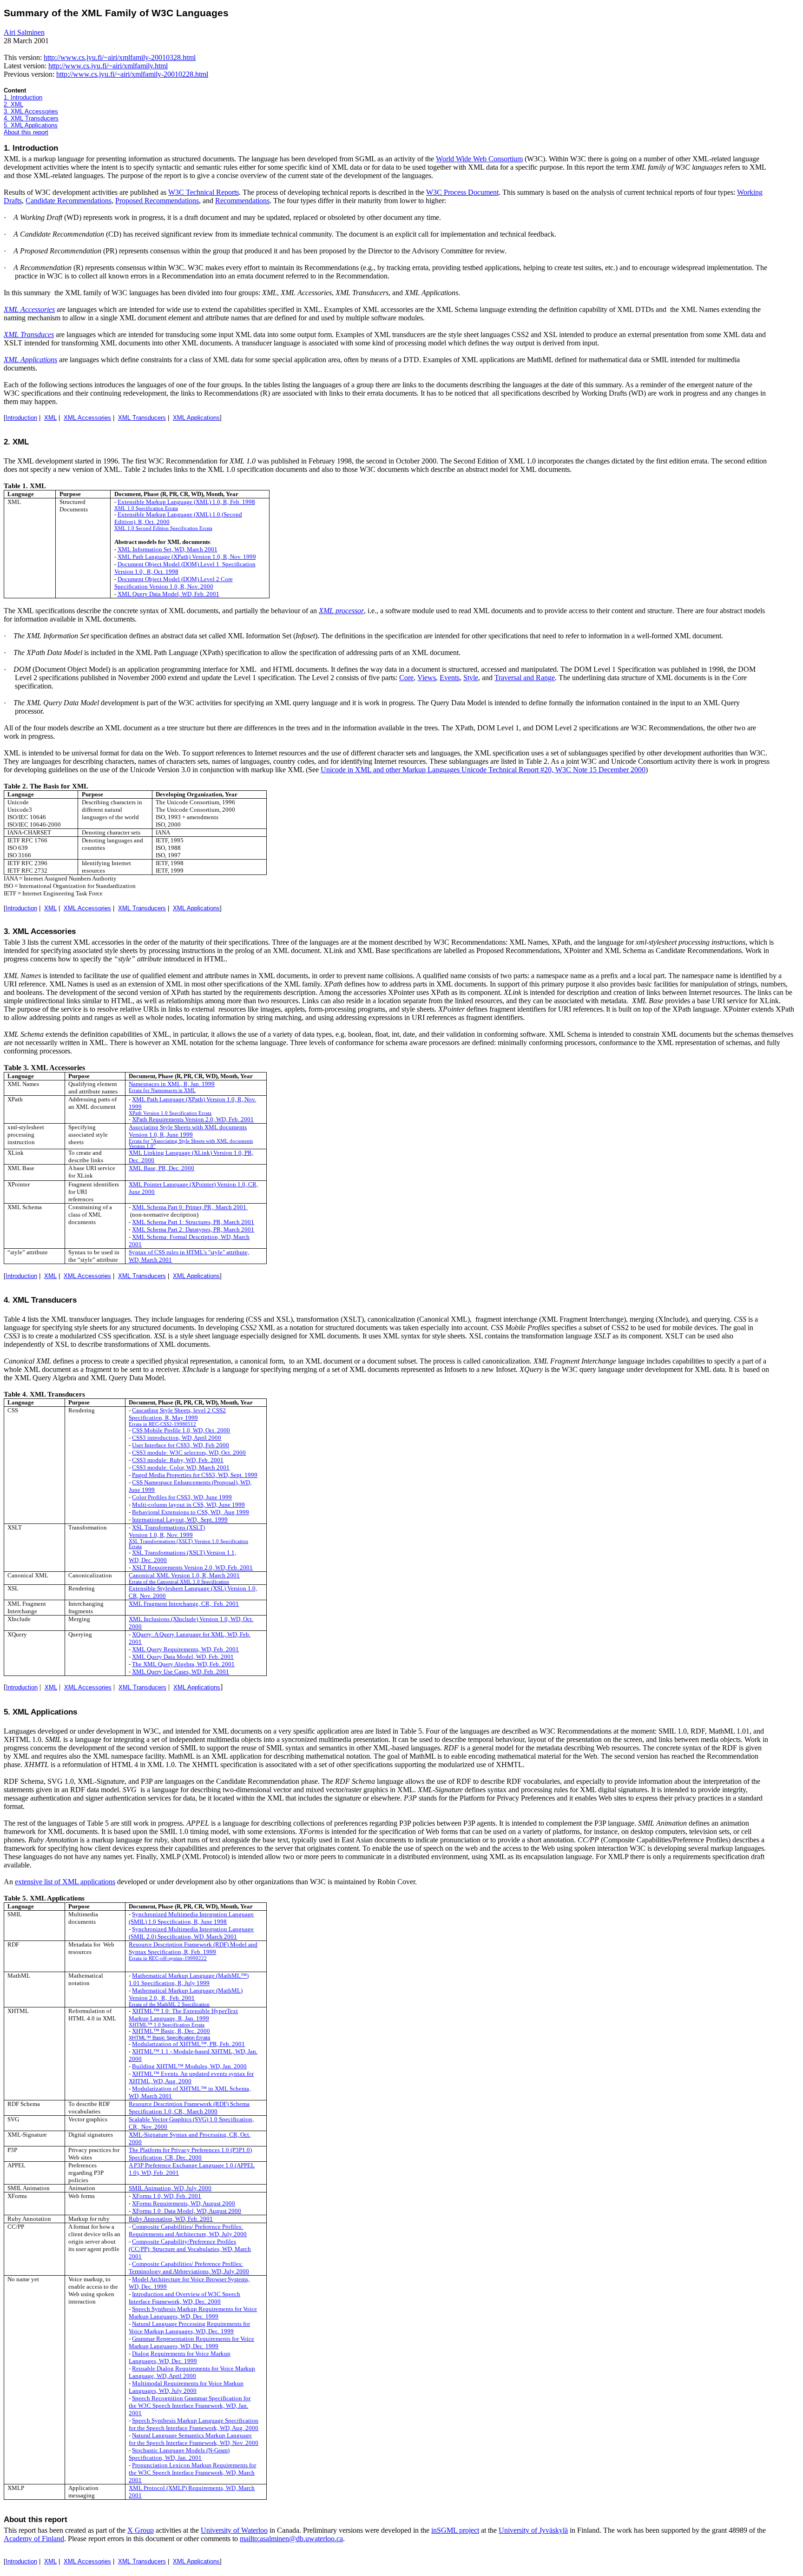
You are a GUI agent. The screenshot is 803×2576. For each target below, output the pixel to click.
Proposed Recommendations (157, 201)
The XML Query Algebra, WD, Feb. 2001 (183, 1664)
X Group (141, 2530)
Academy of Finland (34, 2539)
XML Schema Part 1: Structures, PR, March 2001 (193, 1222)
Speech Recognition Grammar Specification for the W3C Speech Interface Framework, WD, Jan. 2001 (190, 2406)
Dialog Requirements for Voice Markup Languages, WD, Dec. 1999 (180, 2357)
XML (50, 418)
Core (406, 678)
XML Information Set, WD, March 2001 (168, 549)
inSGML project (455, 2530)
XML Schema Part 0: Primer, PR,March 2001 (189, 1207)
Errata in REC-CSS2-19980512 (162, 1424)
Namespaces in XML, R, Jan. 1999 (172, 1084)
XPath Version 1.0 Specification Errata (170, 1113)
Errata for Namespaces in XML (162, 1090)
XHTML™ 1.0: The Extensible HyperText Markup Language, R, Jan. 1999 (183, 2015)
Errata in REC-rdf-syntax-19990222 (168, 1958)
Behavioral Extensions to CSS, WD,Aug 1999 (191, 1512)
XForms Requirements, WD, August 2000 (184, 2203)
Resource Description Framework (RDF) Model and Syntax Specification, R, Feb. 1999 (193, 1948)
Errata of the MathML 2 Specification (169, 2004)
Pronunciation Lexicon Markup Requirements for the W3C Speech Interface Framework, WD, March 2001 (192, 2473)
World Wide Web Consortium (479, 159)
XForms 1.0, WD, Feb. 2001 (167, 2196)
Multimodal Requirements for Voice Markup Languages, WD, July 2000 (186, 2387)
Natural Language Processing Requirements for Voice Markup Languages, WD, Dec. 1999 (189, 2328)
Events (450, 678)
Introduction (21, 418)
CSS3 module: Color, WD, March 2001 (181, 1467)
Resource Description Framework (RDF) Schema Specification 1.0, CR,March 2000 (189, 2108)
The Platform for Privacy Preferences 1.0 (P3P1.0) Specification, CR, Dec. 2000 (190, 2154)
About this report (26, 132)
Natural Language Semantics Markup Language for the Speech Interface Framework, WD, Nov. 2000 (194, 2439)
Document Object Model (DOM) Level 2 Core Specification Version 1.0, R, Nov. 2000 (174, 583)
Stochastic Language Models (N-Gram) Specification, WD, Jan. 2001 (179, 2454)
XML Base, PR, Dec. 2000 (161, 1168)
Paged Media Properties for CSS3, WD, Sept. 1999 (195, 1475)
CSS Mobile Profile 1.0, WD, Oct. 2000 (181, 1430)
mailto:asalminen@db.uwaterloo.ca (291, 2539)
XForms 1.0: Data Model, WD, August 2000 (187, 2211)
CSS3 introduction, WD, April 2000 (177, 1438)
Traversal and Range (525, 678)
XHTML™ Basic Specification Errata (169, 2038)
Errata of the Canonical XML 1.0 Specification (179, 1582)
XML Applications (30, 360)
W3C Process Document (462, 192)
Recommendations (242, 201)
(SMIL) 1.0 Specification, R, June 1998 (178, 1922)
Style (471, 678)
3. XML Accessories (31, 111)
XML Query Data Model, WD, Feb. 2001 (168, 594)
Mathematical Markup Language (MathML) (187, 1990)
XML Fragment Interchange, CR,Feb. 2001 (184, 1604)
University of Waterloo (234, 2530)
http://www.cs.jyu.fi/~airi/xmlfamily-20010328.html (120, 57)
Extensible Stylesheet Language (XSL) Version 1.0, (193, 1588)
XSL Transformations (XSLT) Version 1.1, (184, 1553)
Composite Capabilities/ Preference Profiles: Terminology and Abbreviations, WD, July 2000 (189, 2268)
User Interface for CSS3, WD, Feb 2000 (181, 1445)
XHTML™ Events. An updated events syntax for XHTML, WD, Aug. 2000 (191, 2077)
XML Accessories (29, 309)
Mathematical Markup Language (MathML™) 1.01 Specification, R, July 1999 (189, 1979)
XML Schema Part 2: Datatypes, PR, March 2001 (193, 1229)
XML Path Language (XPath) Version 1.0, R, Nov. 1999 (187, 557)
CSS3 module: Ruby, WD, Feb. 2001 (178, 1460)
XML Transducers (142, 418)
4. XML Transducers (31, 118)
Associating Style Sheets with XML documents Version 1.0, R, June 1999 (188, 1131)
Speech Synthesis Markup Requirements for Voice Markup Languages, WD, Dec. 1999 (193, 2313)
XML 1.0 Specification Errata (146, 508)
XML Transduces (29, 334)
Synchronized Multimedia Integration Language (193, 1914)
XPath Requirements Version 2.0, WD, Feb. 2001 (193, 1119)
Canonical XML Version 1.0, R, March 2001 (184, 1575)
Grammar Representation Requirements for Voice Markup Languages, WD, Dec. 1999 (191, 2342)
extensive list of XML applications (65, 1882)
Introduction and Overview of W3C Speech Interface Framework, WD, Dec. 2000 (184, 2298)
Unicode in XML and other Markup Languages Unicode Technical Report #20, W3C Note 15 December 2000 (483, 770)
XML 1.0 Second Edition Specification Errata (163, 528)
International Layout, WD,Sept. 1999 (180, 1520)
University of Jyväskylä (533, 2530)
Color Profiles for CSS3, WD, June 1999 (182, 1497)
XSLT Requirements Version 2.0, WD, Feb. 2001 (192, 1567)
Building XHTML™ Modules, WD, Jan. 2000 (189, 2066)
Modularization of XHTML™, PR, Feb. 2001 (188, 2044)
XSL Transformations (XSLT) (168, 1527)
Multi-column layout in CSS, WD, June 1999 (188, 1505)
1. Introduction (23, 97)
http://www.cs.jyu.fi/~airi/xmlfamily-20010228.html (132, 74)
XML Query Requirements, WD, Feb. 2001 (185, 1649)
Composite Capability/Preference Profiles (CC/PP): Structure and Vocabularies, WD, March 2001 (190, 2249)
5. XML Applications (31, 125)
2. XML (13, 104)
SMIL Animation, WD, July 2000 (170, 2188)
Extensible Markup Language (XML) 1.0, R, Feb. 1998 (186, 502)
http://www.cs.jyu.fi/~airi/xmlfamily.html (108, 66)
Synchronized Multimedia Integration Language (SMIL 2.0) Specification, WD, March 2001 (191, 1933)
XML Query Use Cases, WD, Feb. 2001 (181, 1672)
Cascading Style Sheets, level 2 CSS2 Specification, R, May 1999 (177, 1414)
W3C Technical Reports (204, 192)
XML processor (341, 611)
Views (427, 678)
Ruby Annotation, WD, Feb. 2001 (171, 2219)
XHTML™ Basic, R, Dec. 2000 (171, 2031)
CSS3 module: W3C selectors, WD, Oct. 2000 (189, 1453)
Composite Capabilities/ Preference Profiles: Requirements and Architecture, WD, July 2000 (188, 2230)
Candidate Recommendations (69, 201)
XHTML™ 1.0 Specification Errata (167, 2025)
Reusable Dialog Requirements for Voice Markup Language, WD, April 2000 (192, 2372)
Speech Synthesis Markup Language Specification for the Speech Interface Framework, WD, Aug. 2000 (194, 2424)
